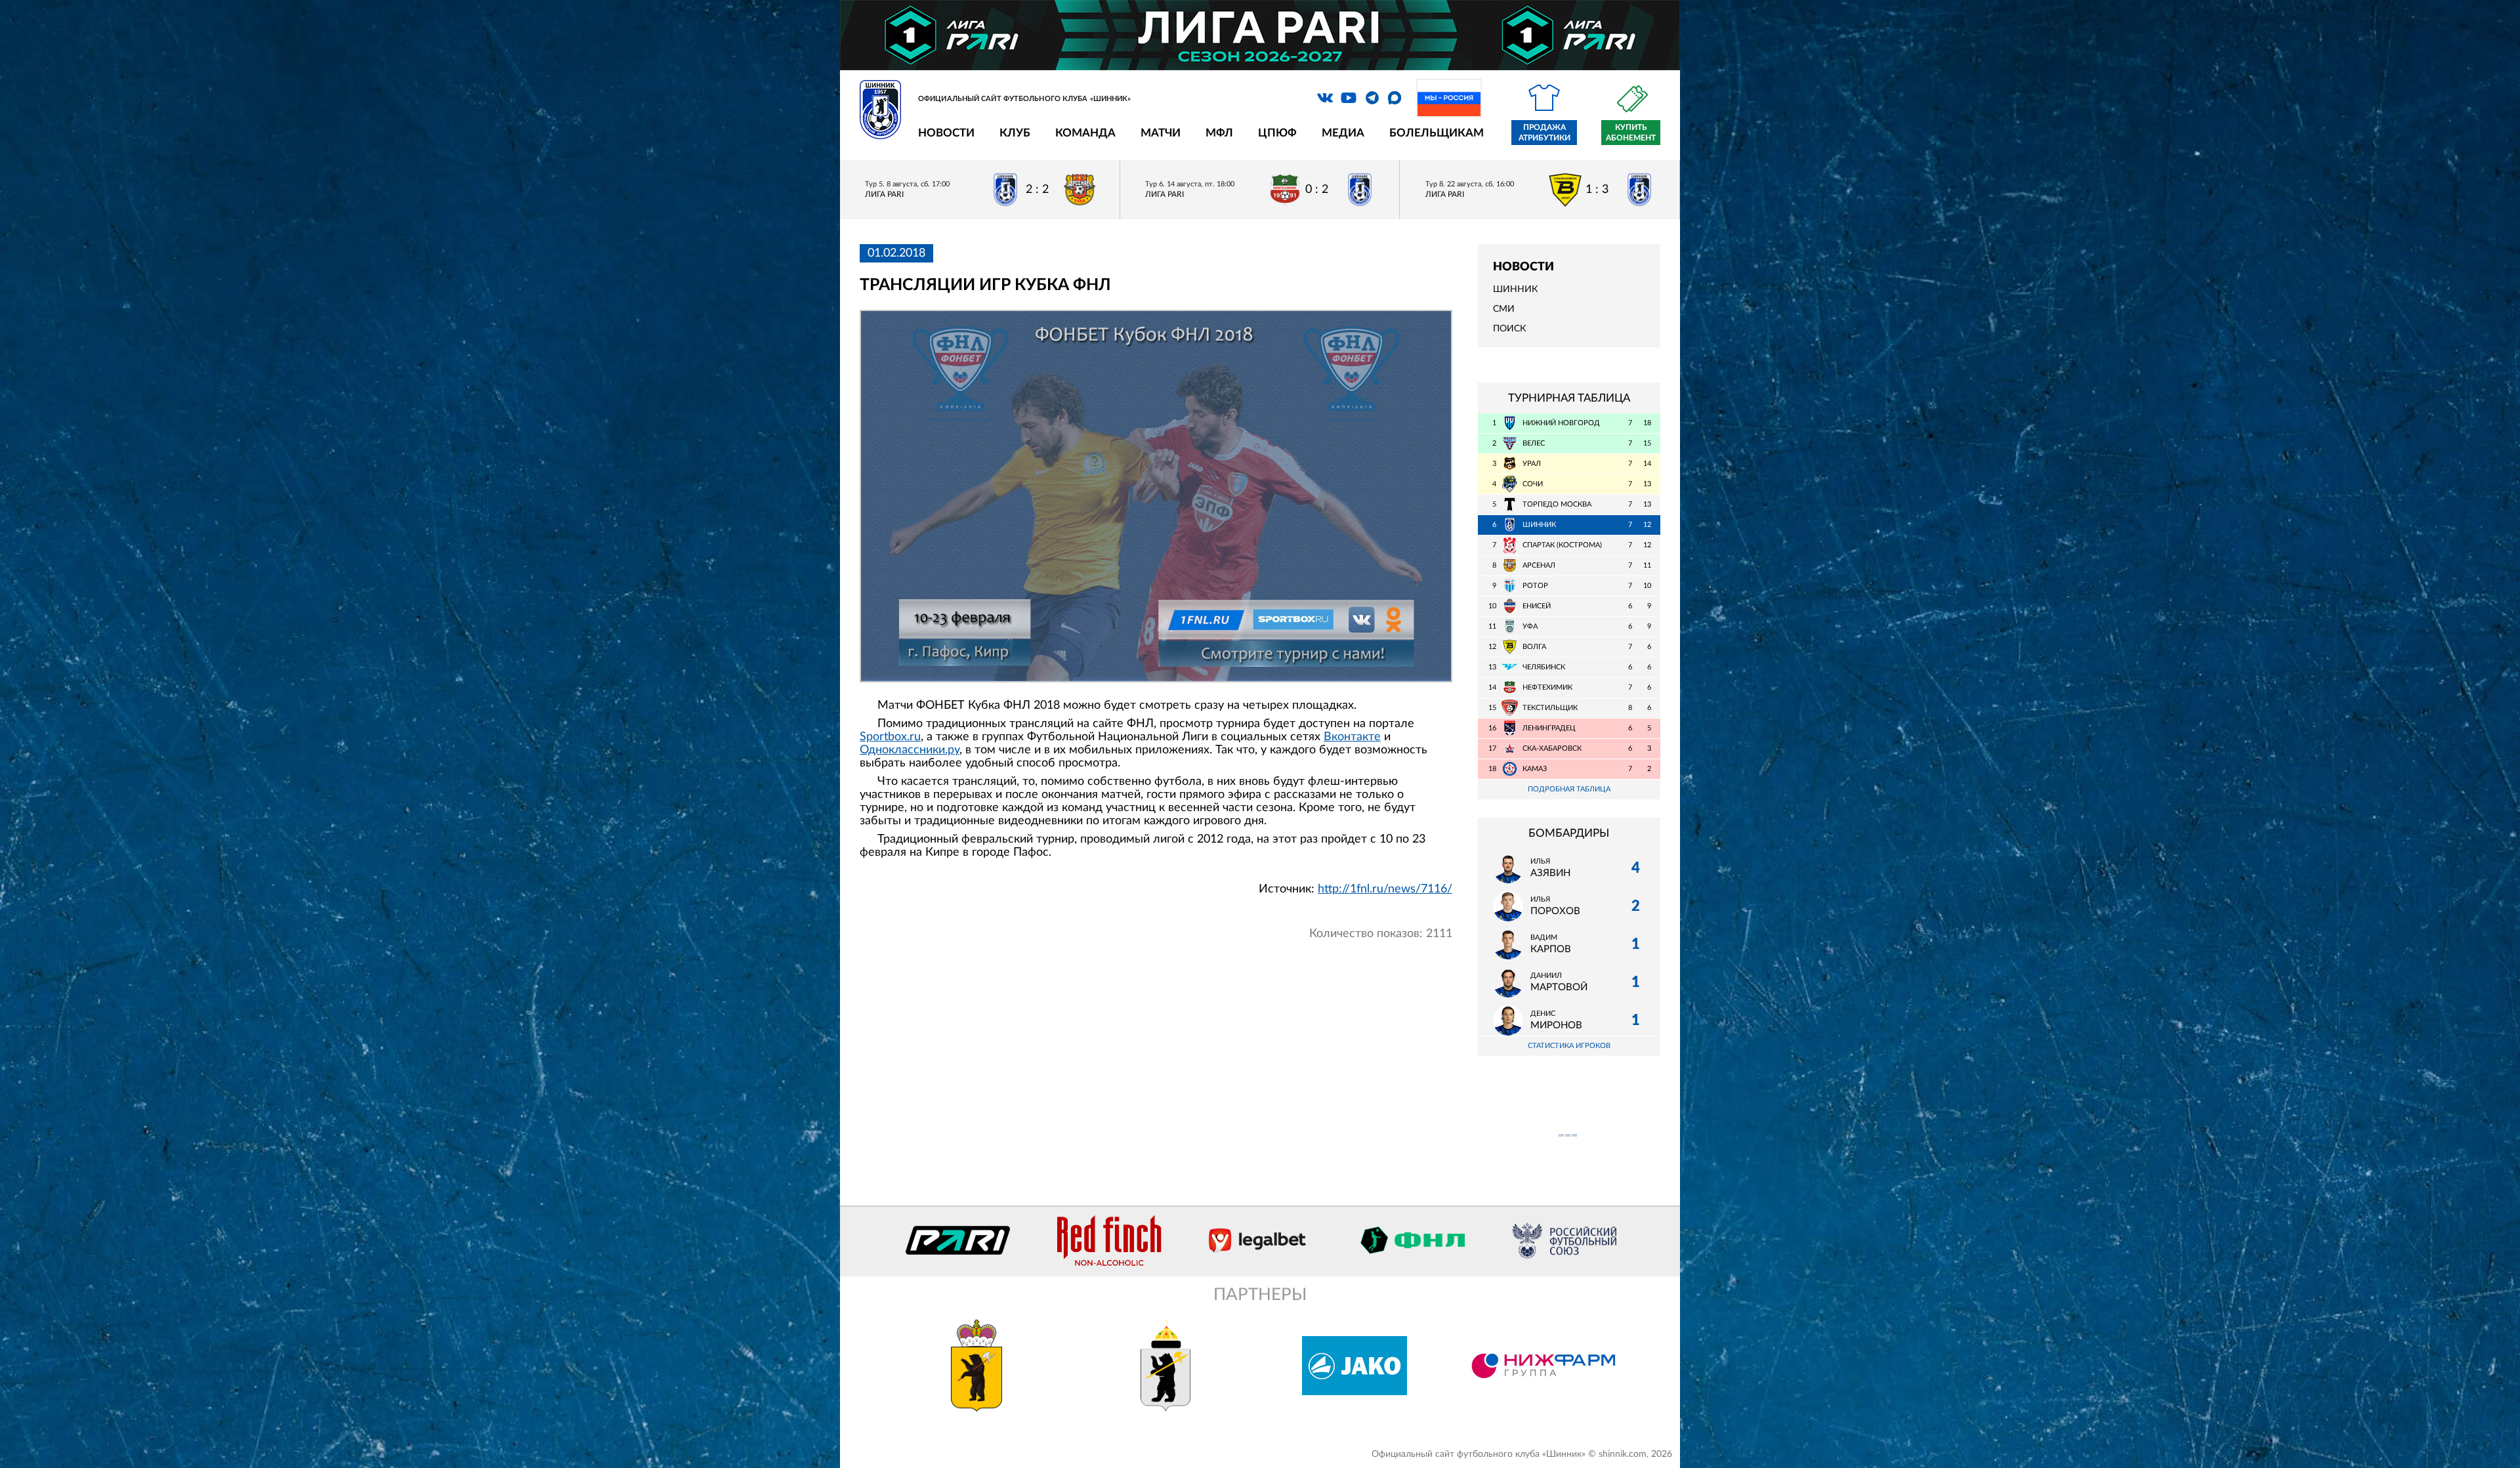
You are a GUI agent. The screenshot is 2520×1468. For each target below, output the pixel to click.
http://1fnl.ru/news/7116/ (1385, 889)
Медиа (1343, 133)
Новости (946, 133)
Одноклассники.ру (910, 750)
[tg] (1372, 98)
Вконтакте (1352, 737)
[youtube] (1349, 98)
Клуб (1015, 133)
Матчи (1161, 133)
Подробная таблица (1569, 789)
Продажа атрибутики (1544, 133)
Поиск (1509, 329)
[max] (1395, 98)
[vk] (1325, 98)
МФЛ (1219, 133)
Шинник (1515, 289)
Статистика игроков (1569, 1046)
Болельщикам (1437, 133)
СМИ (1504, 309)
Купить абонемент (1631, 133)
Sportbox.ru (890, 737)
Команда (1085, 133)
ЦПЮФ (1277, 133)
